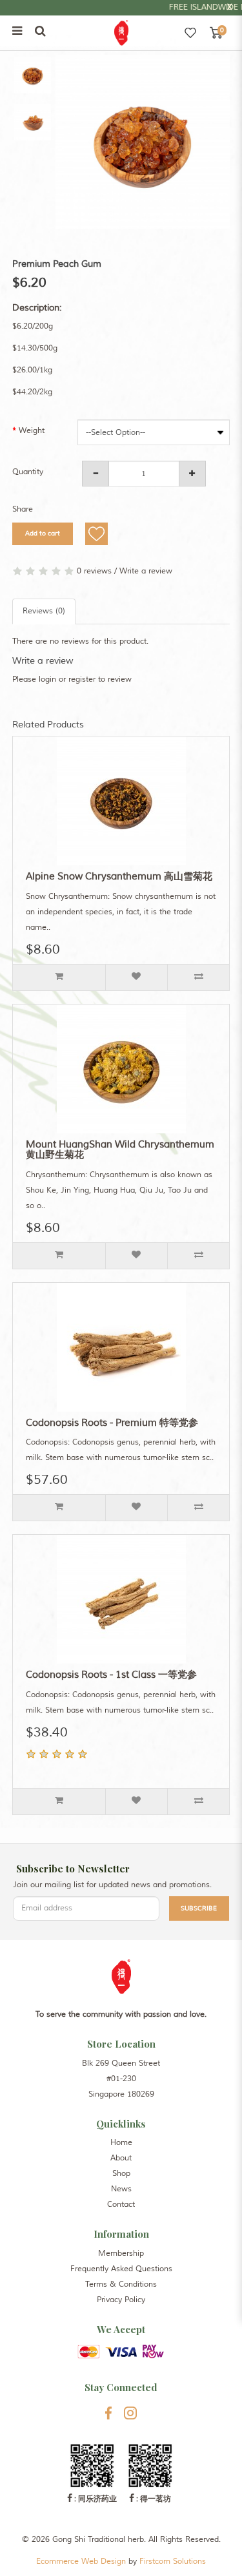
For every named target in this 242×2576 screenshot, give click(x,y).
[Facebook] (108, 2413)
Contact (121, 2205)
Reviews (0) (44, 611)
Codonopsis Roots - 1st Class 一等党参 (111, 1675)
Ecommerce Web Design (81, 2562)
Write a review (146, 571)
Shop (121, 2174)
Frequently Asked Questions (121, 2269)
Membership (121, 2254)
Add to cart (43, 533)
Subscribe (199, 1908)
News (121, 2189)
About (121, 2158)
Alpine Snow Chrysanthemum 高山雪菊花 (119, 877)
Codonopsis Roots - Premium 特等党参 (112, 1423)
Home (121, 2143)
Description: (37, 308)
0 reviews (94, 571)
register (82, 679)
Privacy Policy (121, 2300)
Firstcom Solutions (173, 2562)
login (47, 679)
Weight (32, 431)
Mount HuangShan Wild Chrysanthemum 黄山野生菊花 (120, 1150)
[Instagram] (131, 2413)
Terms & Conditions (121, 2284)
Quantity (28, 472)
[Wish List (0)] (190, 33)
